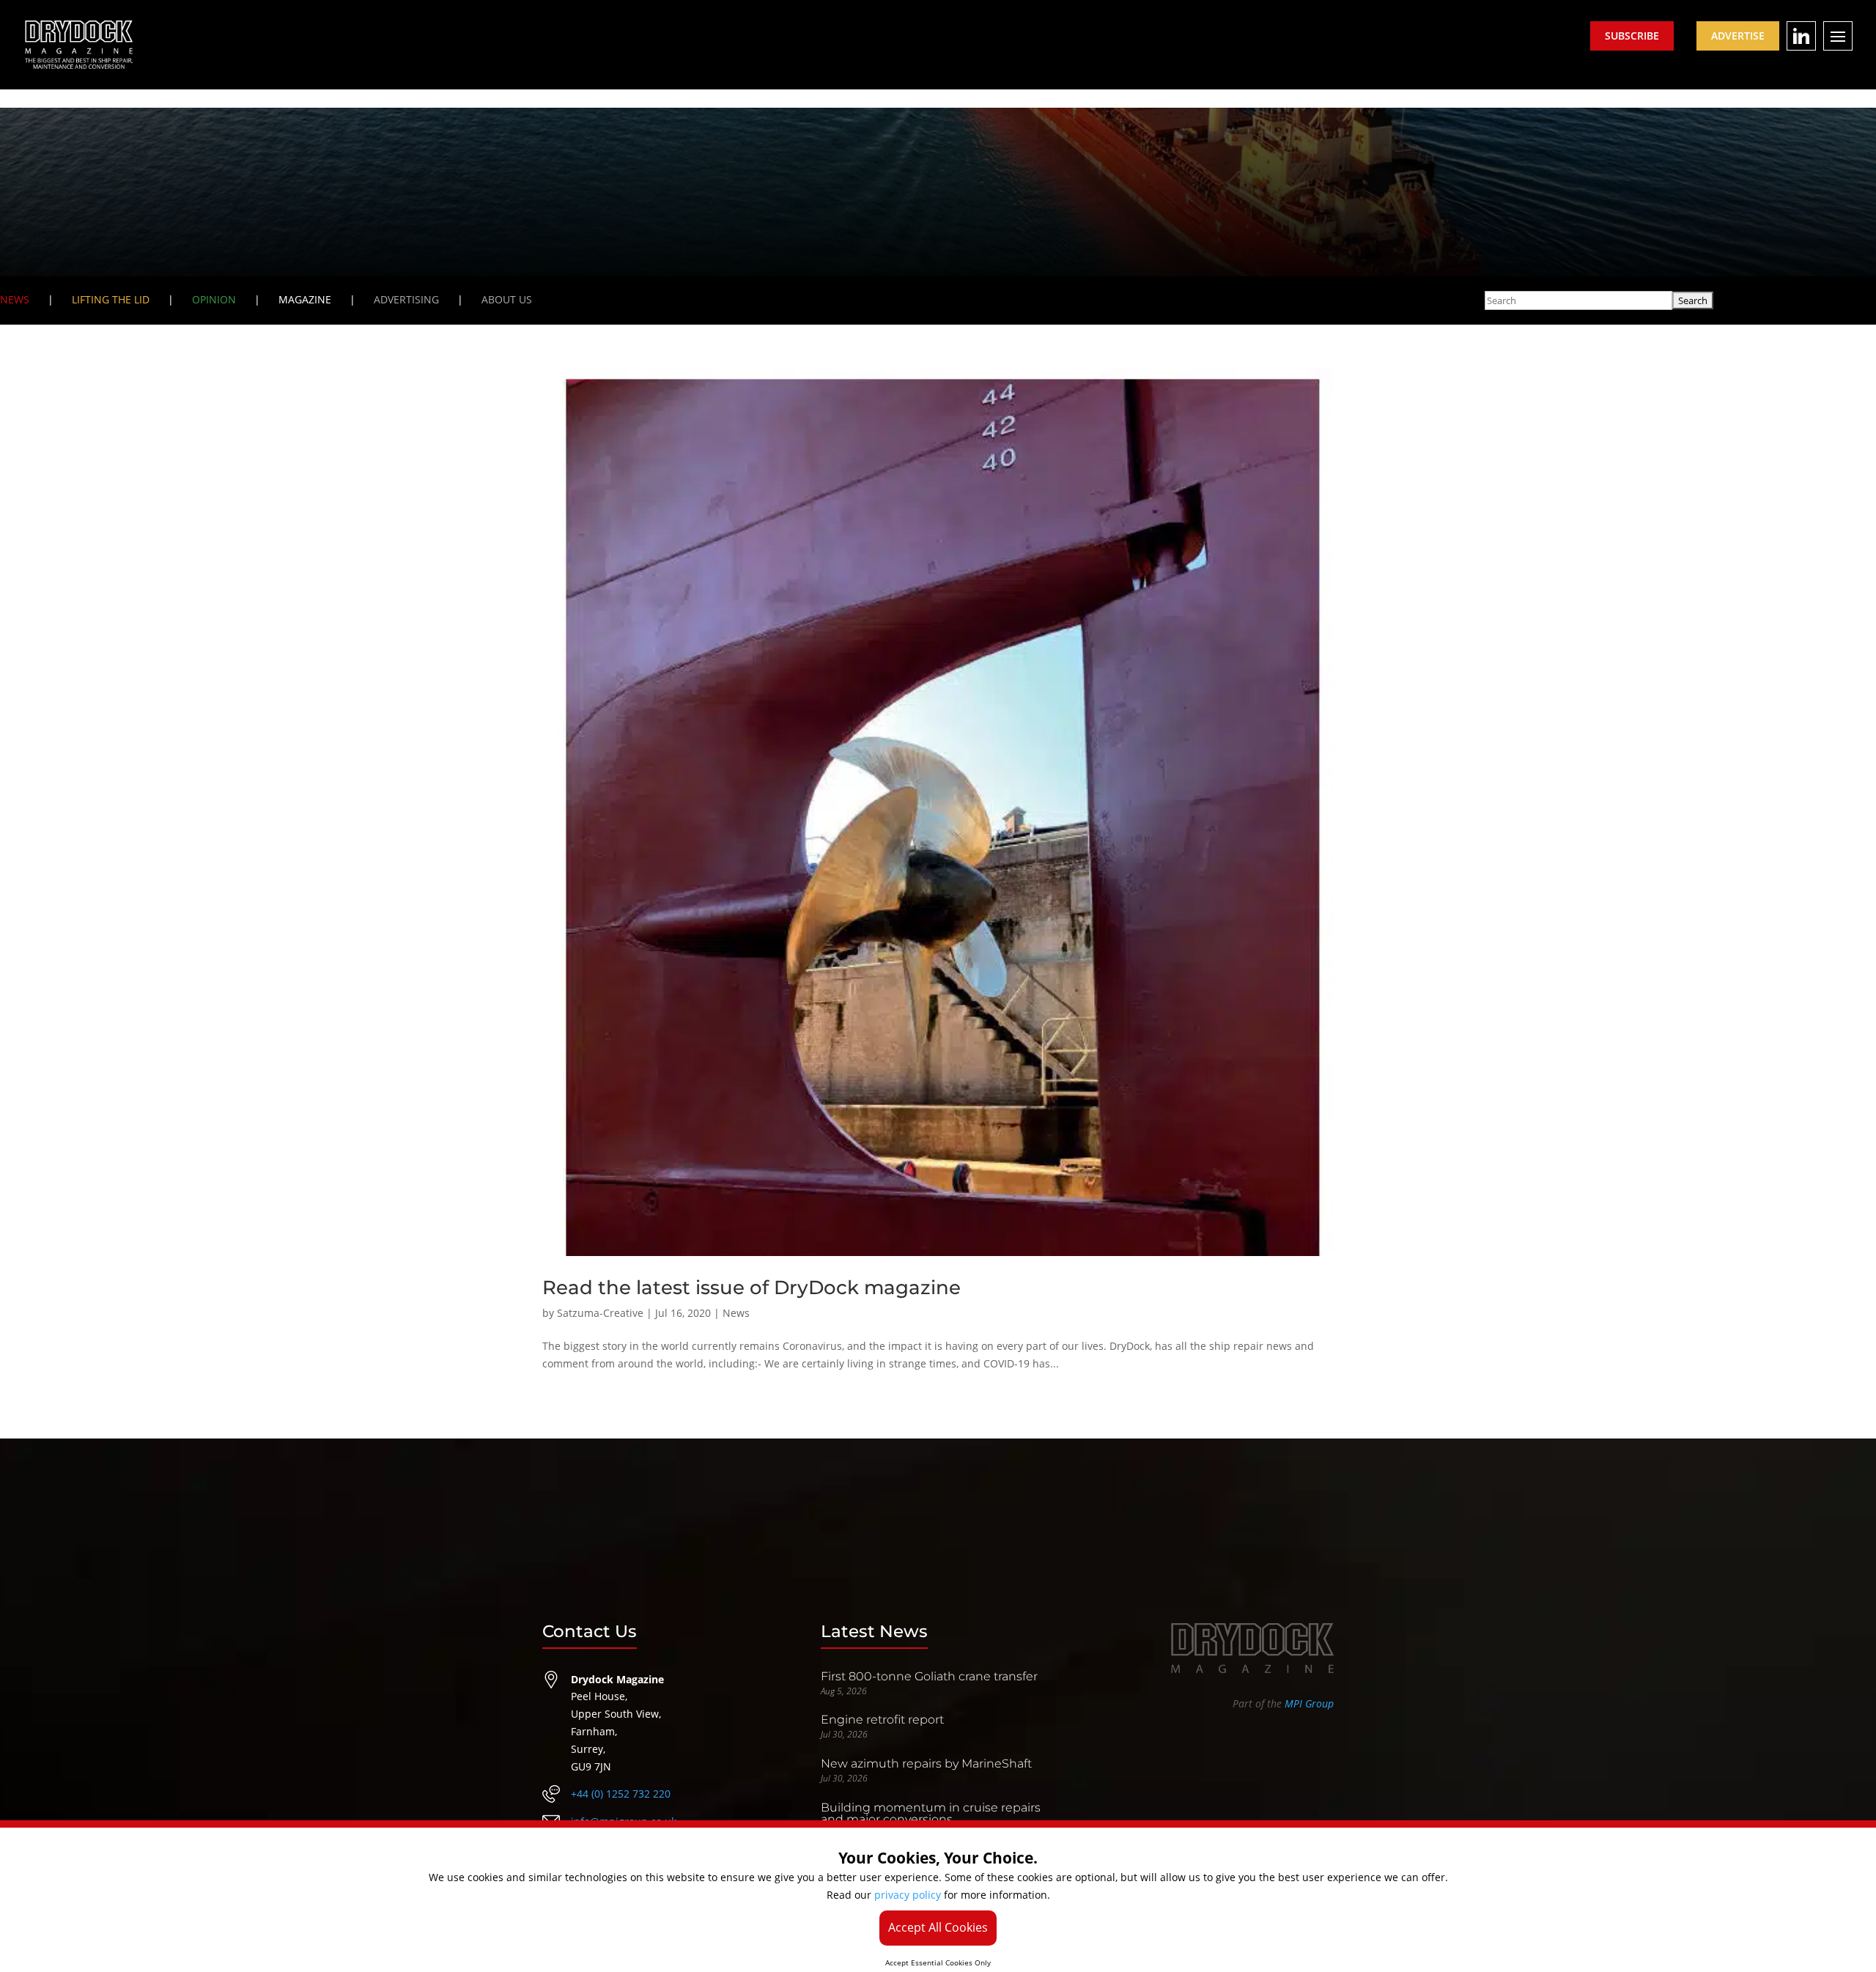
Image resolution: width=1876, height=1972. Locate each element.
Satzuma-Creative (600, 1313)
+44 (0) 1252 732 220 (621, 1794)
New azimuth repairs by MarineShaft (926, 1764)
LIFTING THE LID (111, 299)
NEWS (15, 299)
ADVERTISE (1738, 36)
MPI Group (1309, 1703)
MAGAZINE (305, 299)
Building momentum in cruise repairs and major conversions (931, 1813)
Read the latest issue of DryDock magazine (751, 1288)
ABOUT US (507, 299)
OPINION (214, 299)
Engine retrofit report (882, 1720)
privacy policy (908, 1895)
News (736, 1313)
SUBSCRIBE (1632, 36)
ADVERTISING (406, 299)
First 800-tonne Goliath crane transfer (929, 1676)
